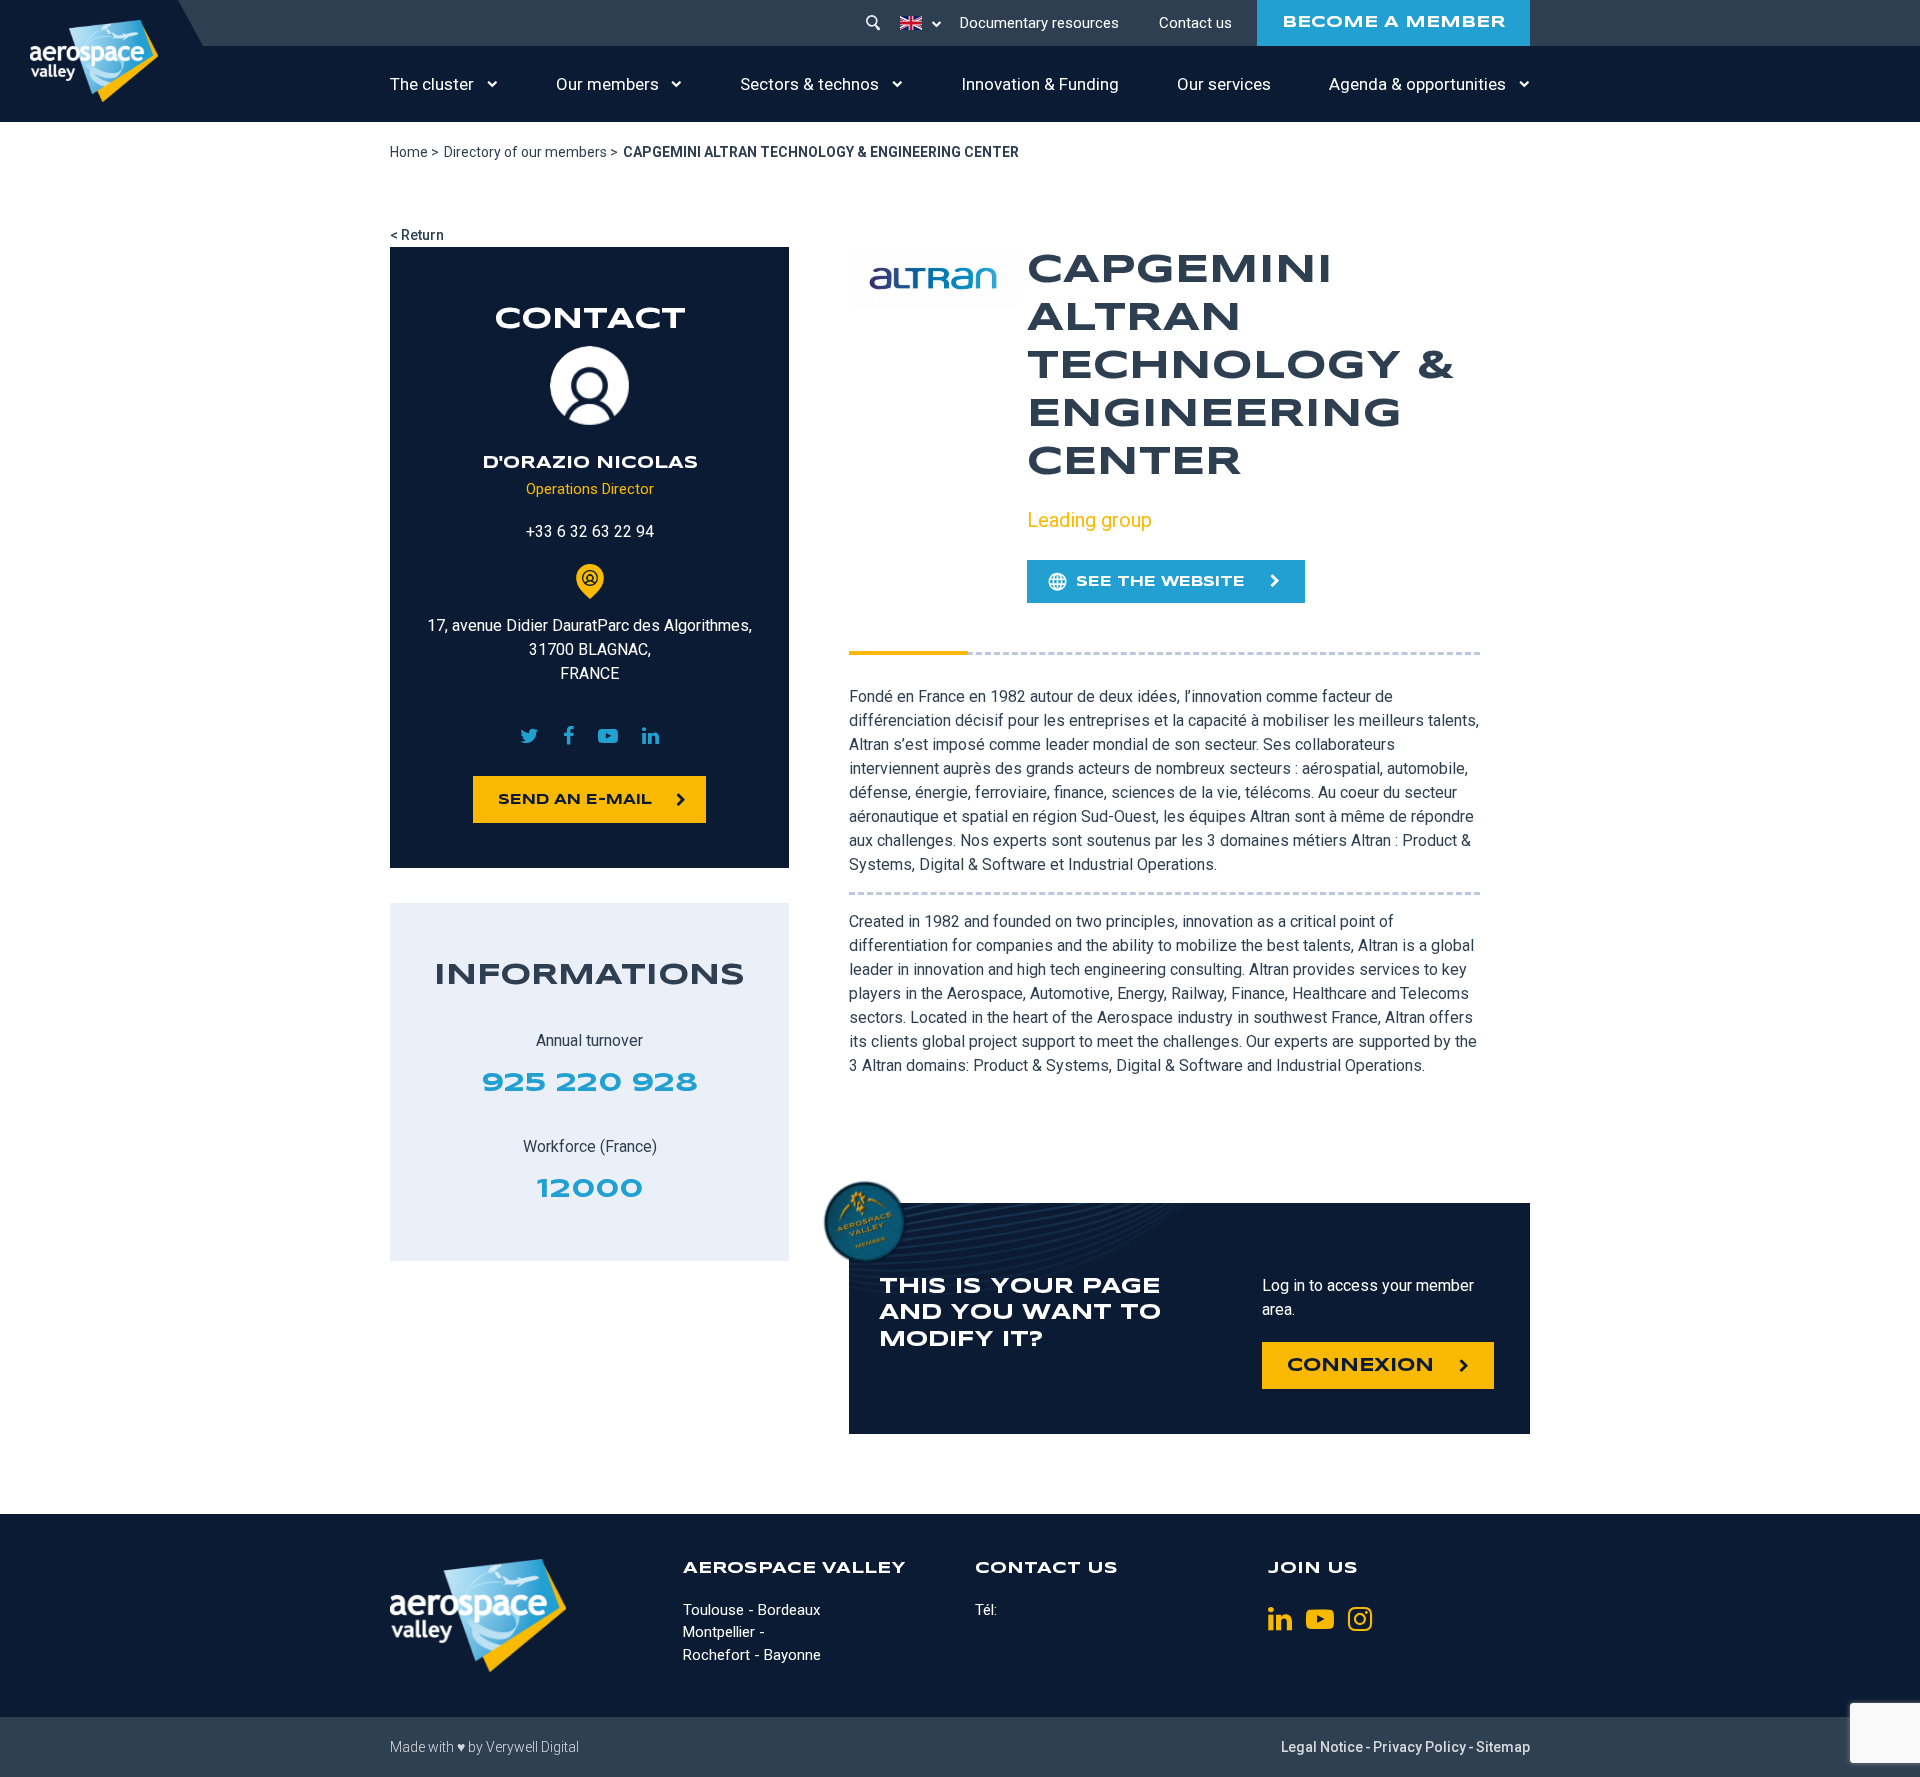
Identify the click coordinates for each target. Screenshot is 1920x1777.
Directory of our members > (531, 152)
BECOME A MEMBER (1393, 22)
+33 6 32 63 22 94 (590, 531)
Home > (414, 152)
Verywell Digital (532, 1747)
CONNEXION (1360, 1366)
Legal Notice (1322, 1747)
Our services (1224, 84)
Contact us (1195, 23)
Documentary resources (1039, 23)
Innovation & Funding (1040, 84)
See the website (1160, 582)
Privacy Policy (1419, 1747)
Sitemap (1503, 1747)
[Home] (94, 61)
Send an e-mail (575, 800)
